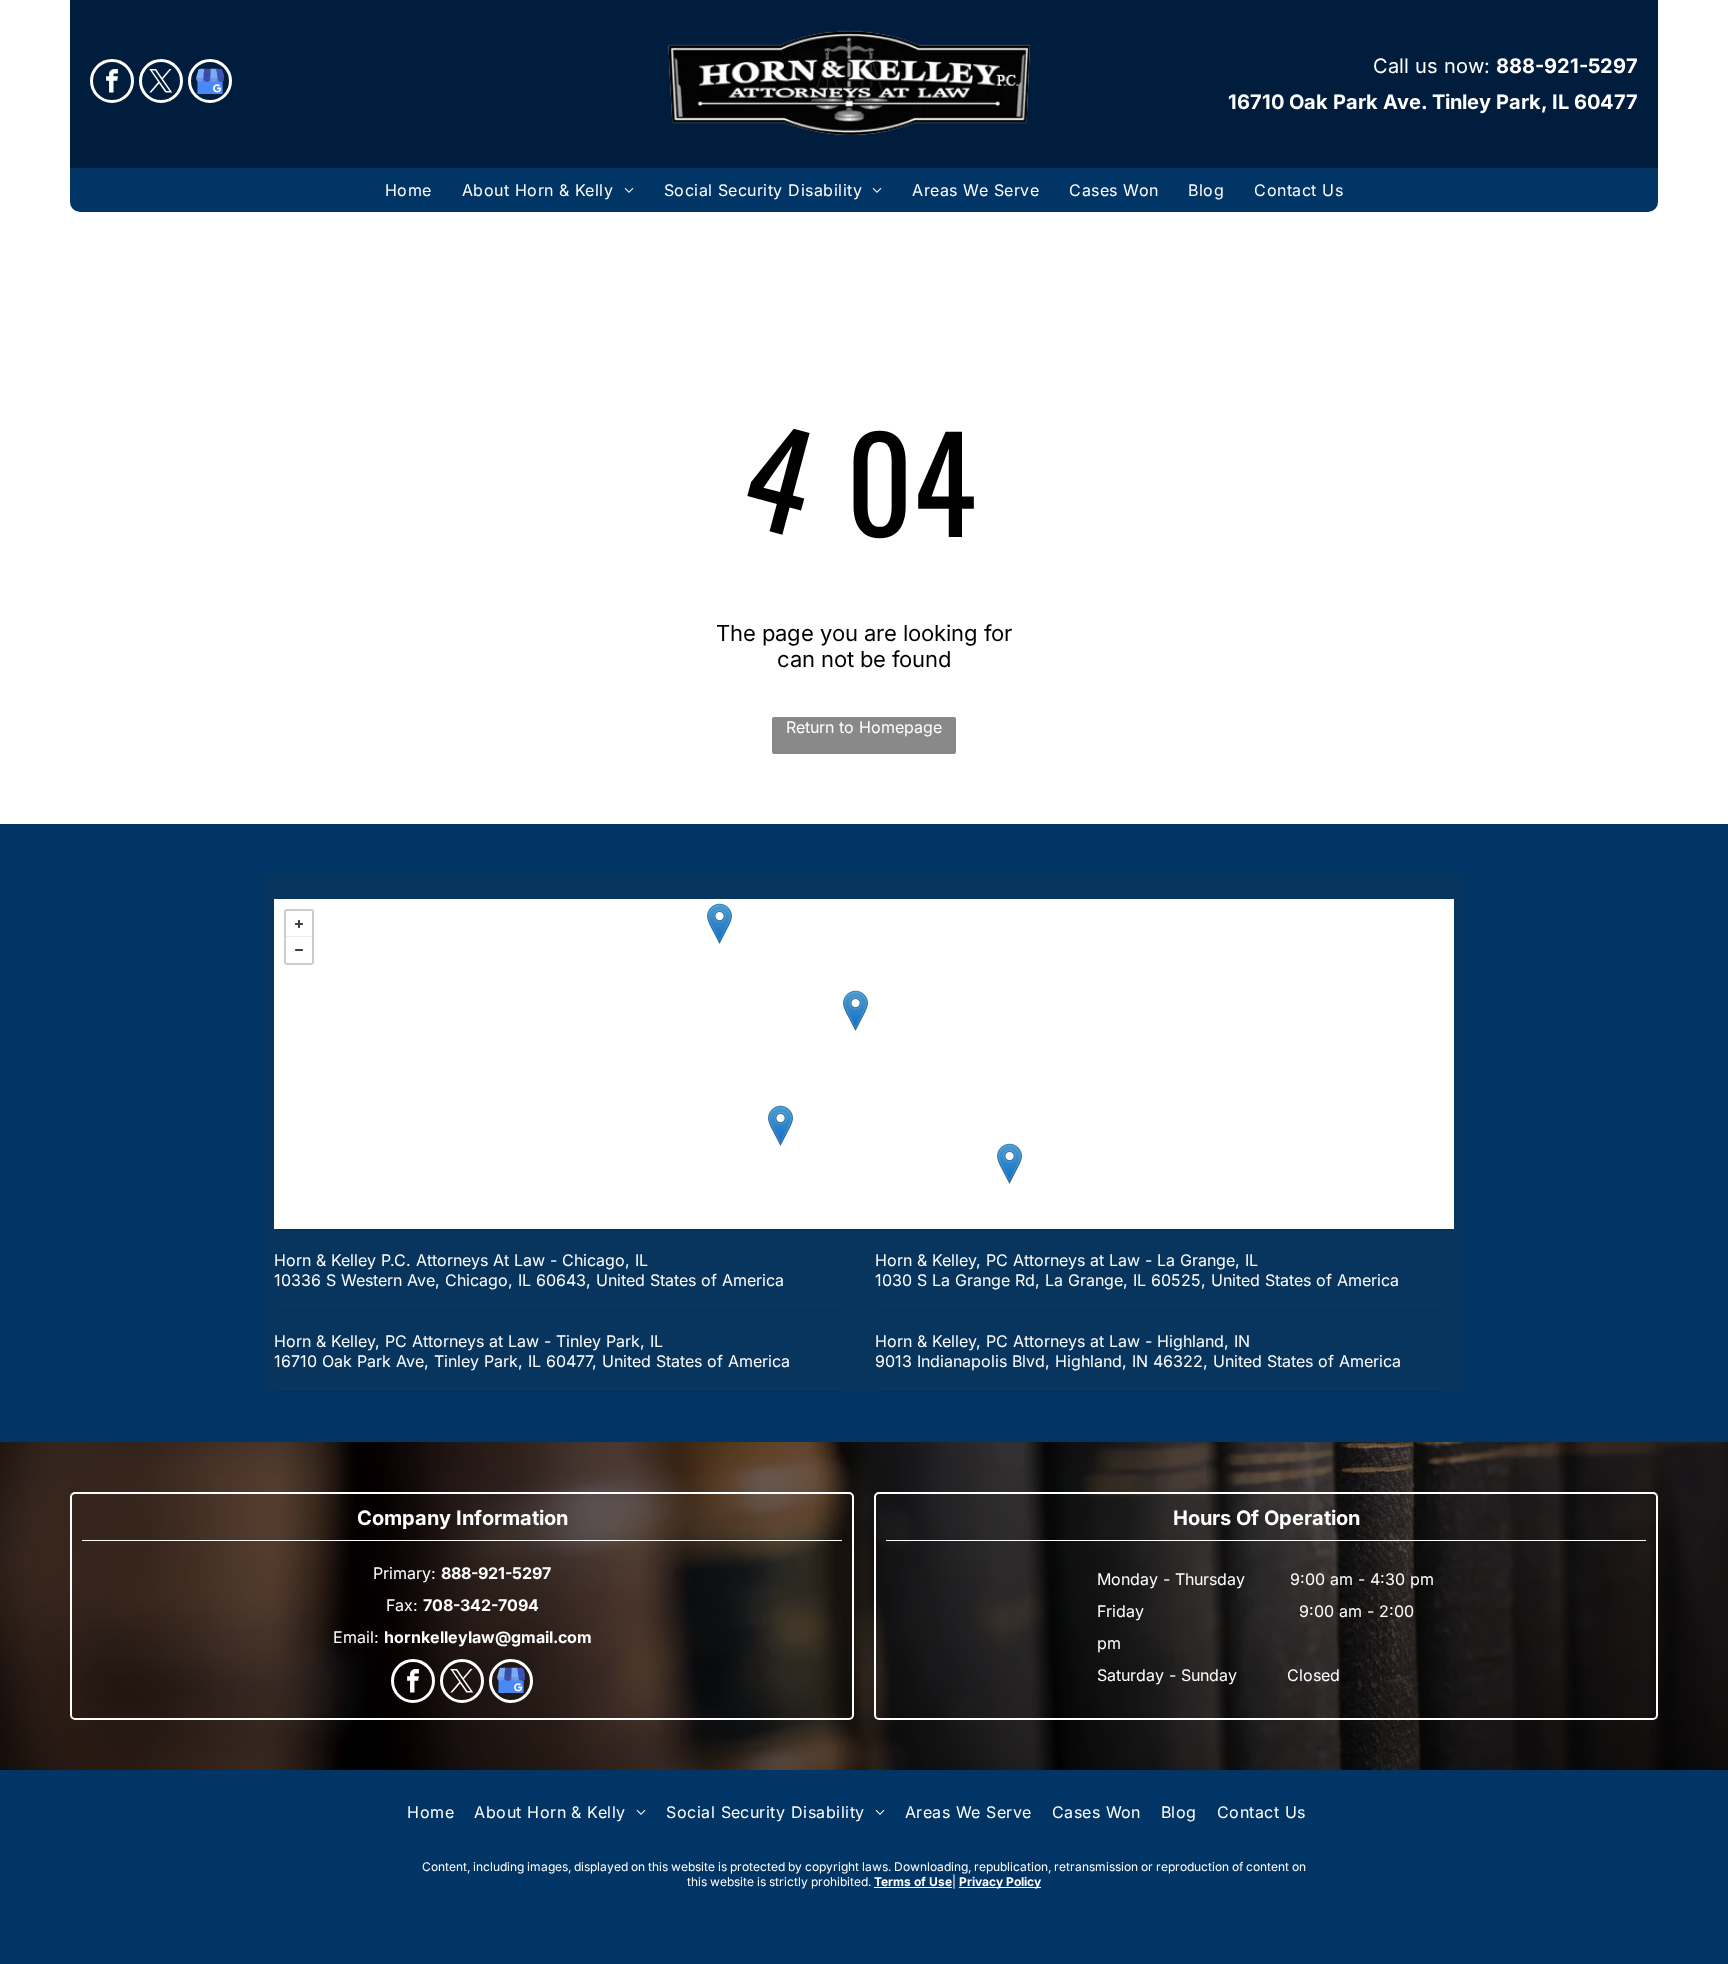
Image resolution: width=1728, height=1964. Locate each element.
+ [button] (299, 924)
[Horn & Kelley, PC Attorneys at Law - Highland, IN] (1009, 1163)
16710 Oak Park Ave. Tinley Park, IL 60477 (1433, 102)
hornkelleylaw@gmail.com (488, 1637)
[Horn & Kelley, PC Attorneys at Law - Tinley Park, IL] (780, 1125)
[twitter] (161, 83)
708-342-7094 (481, 1605)
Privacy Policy (1000, 1881)
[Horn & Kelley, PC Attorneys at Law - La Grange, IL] (719, 923)
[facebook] (112, 83)
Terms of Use (913, 1881)
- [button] (299, 950)
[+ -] (864, 1064)
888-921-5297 (1567, 66)
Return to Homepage (864, 727)
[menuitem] (408, 190)
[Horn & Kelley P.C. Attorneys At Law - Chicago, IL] (855, 1010)
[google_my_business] (210, 83)
